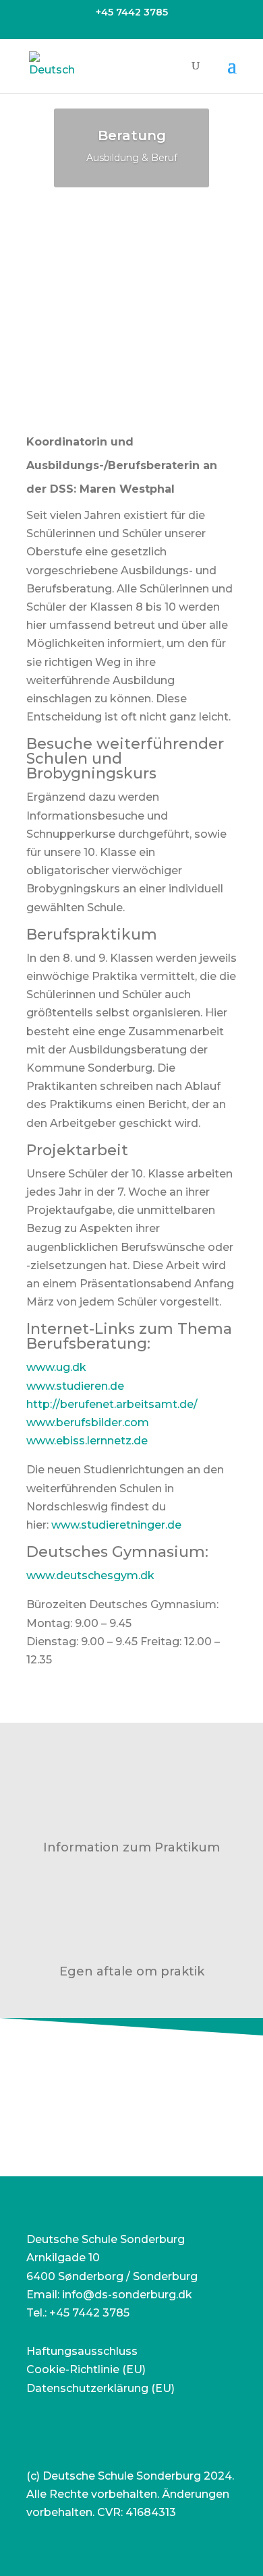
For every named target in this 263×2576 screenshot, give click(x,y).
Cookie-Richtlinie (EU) (86, 2369)
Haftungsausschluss (82, 2351)
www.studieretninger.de (116, 1525)
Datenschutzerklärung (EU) (100, 2388)
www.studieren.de (75, 1386)
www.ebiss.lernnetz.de (87, 1441)
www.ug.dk (56, 1367)
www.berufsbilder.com (88, 1422)
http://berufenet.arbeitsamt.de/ (112, 1404)
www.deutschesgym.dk (90, 1575)
